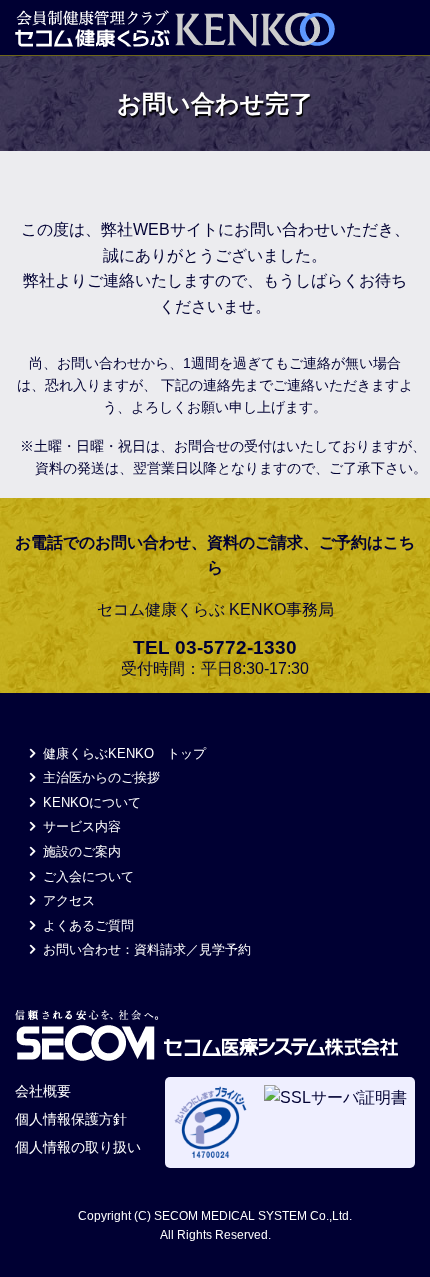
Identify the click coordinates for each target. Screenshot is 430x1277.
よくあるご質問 (86, 925)
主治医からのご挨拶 (99, 777)
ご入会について (86, 876)
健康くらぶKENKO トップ (122, 753)
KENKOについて (90, 802)
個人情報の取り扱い (78, 1147)
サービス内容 (80, 826)
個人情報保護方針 (71, 1119)
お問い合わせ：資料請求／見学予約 (145, 949)
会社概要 (43, 1091)
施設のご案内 (80, 851)
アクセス (67, 900)
